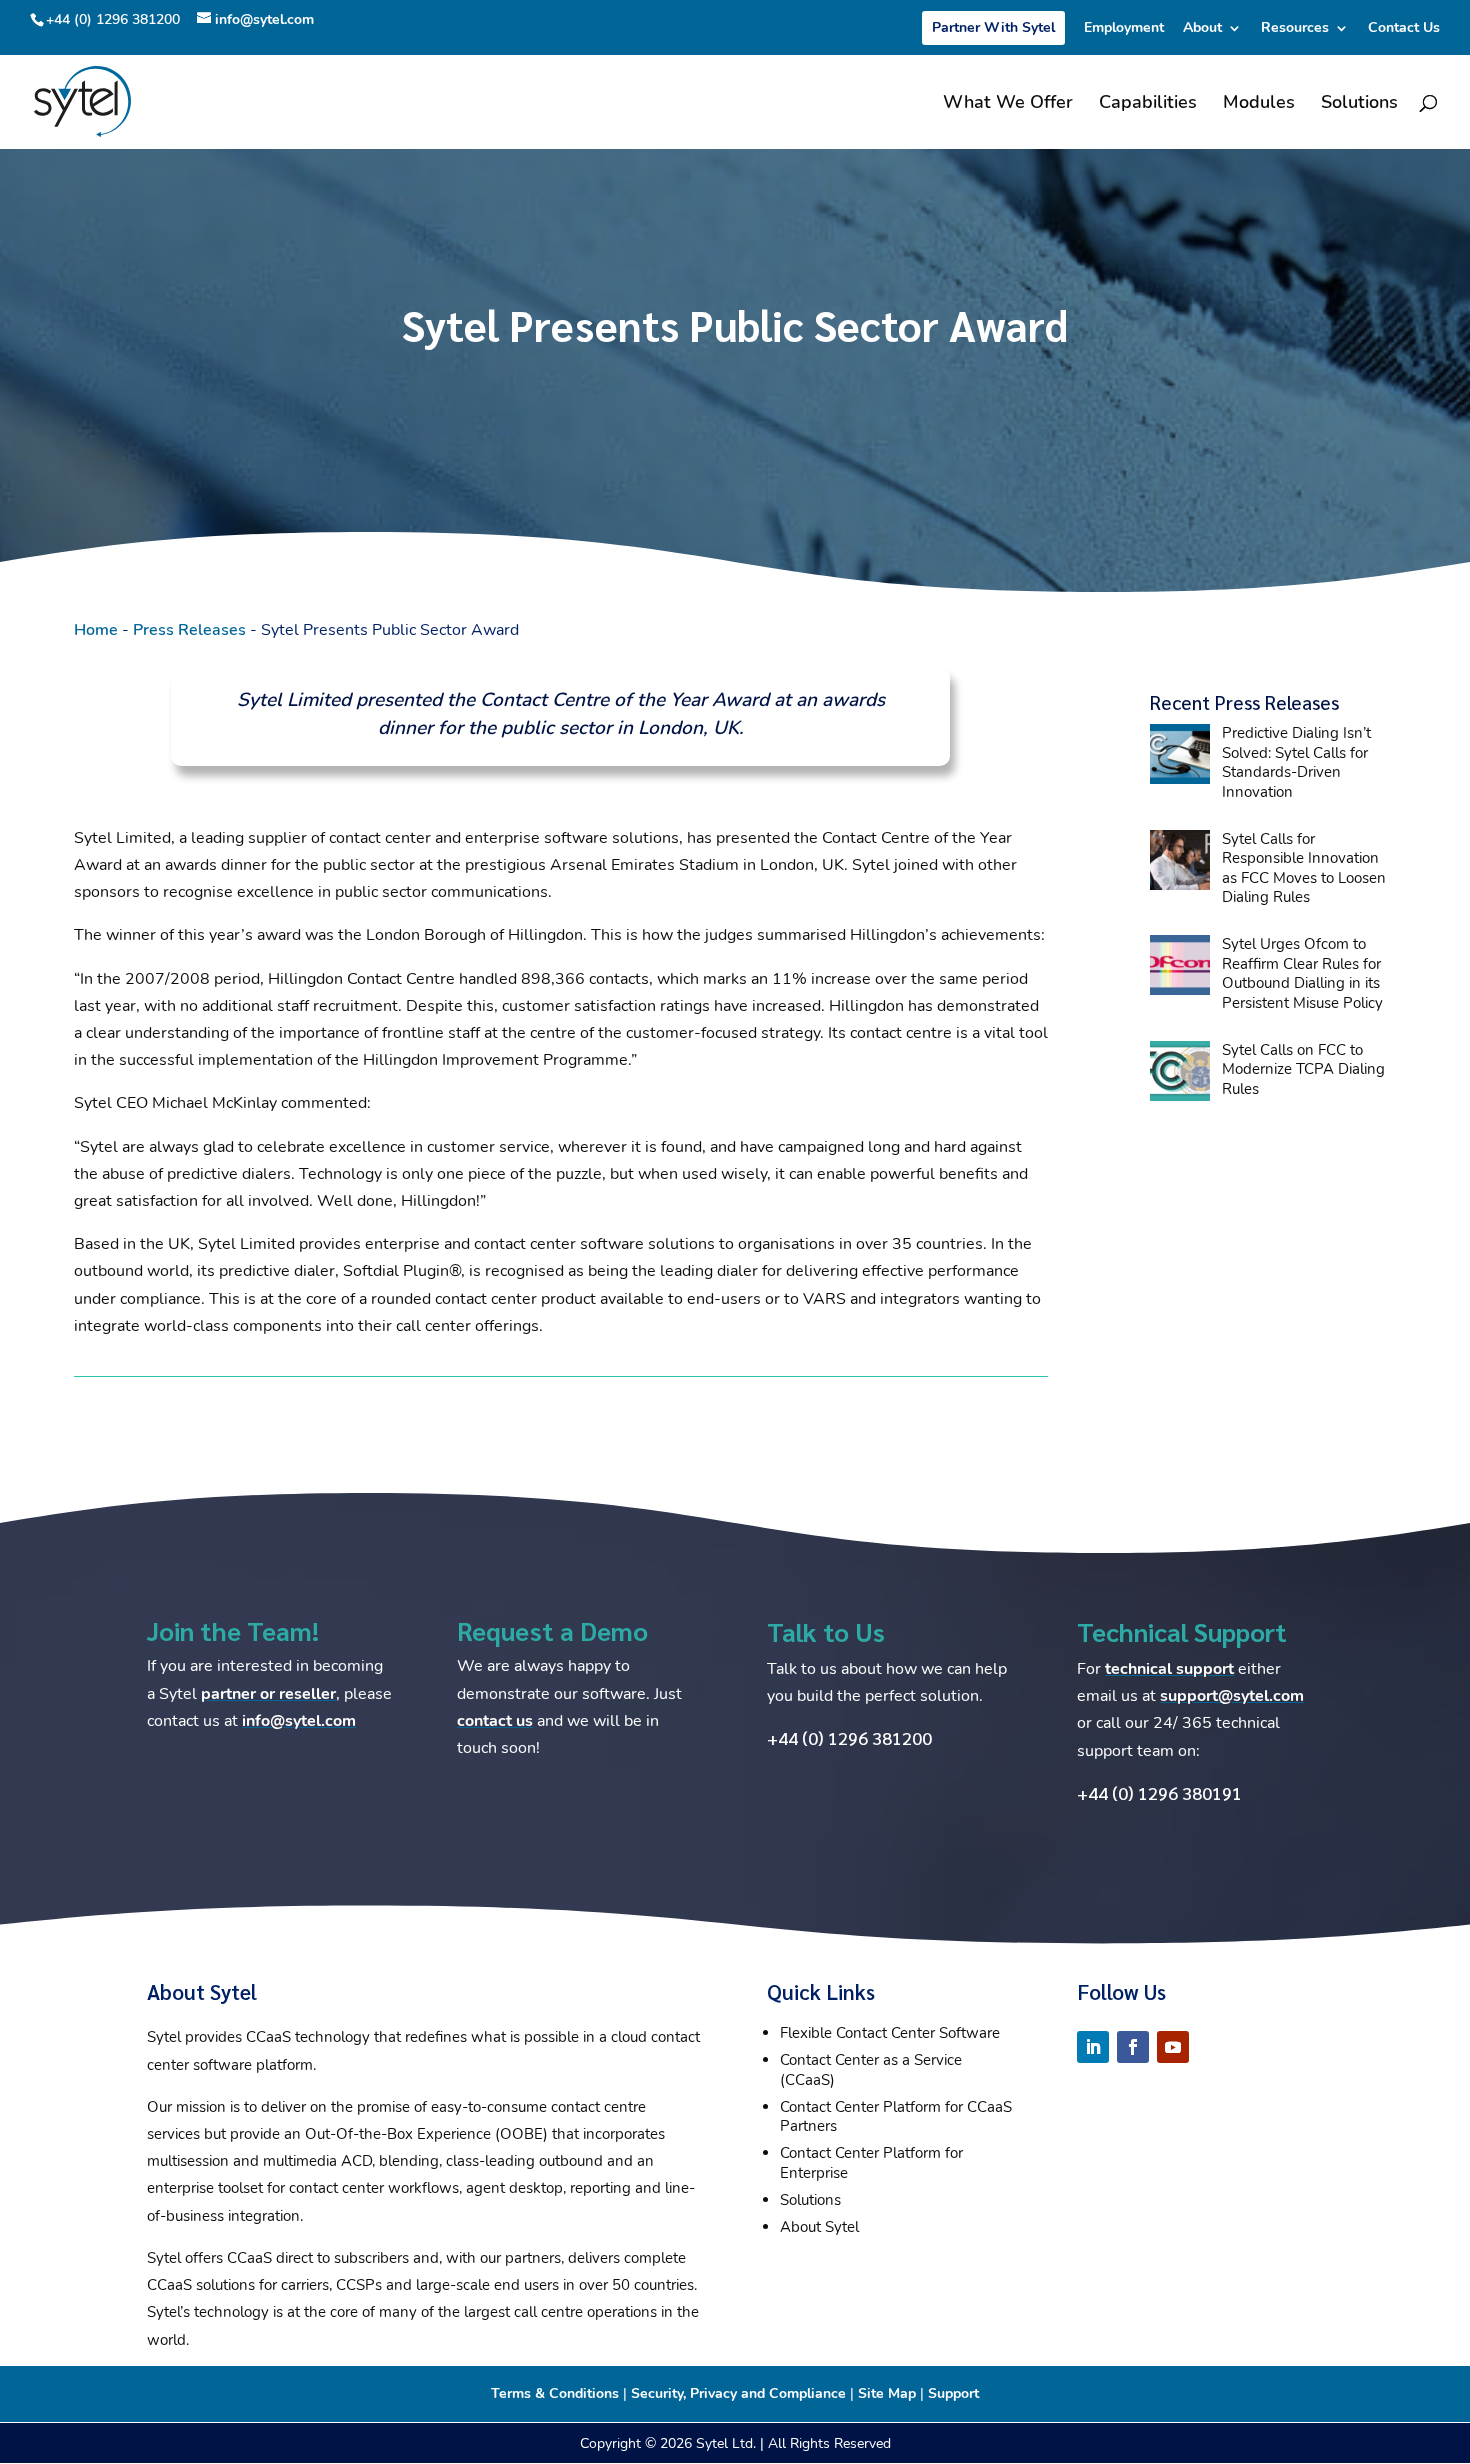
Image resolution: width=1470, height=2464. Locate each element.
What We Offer (1008, 104)
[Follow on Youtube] (1173, 2047)
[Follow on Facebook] (1133, 2047)
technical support (1169, 1669)
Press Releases (189, 630)
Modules (1259, 104)
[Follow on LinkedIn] (1093, 2047)
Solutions (1359, 104)
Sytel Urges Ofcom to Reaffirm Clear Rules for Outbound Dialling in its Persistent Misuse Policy (1302, 973)
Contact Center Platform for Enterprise (871, 2163)
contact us (495, 1721)
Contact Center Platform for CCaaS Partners (896, 2117)
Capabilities (1148, 104)
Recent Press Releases (1244, 702)
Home (96, 630)
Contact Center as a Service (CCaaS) (871, 2070)
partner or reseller (268, 1694)
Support (953, 2393)
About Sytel (819, 2227)
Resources (1295, 29)
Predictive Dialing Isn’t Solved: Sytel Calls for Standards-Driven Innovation (1296, 762)
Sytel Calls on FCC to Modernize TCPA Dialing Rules (1303, 1069)
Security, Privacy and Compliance (738, 2393)
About (1202, 29)
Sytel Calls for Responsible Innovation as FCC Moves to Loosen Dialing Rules (1304, 868)
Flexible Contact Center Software (890, 2033)
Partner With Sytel (993, 27)
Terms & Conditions (555, 2393)
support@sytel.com (1232, 1696)
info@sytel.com (299, 1721)
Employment (1124, 29)
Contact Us (1404, 29)
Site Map (887, 2393)
